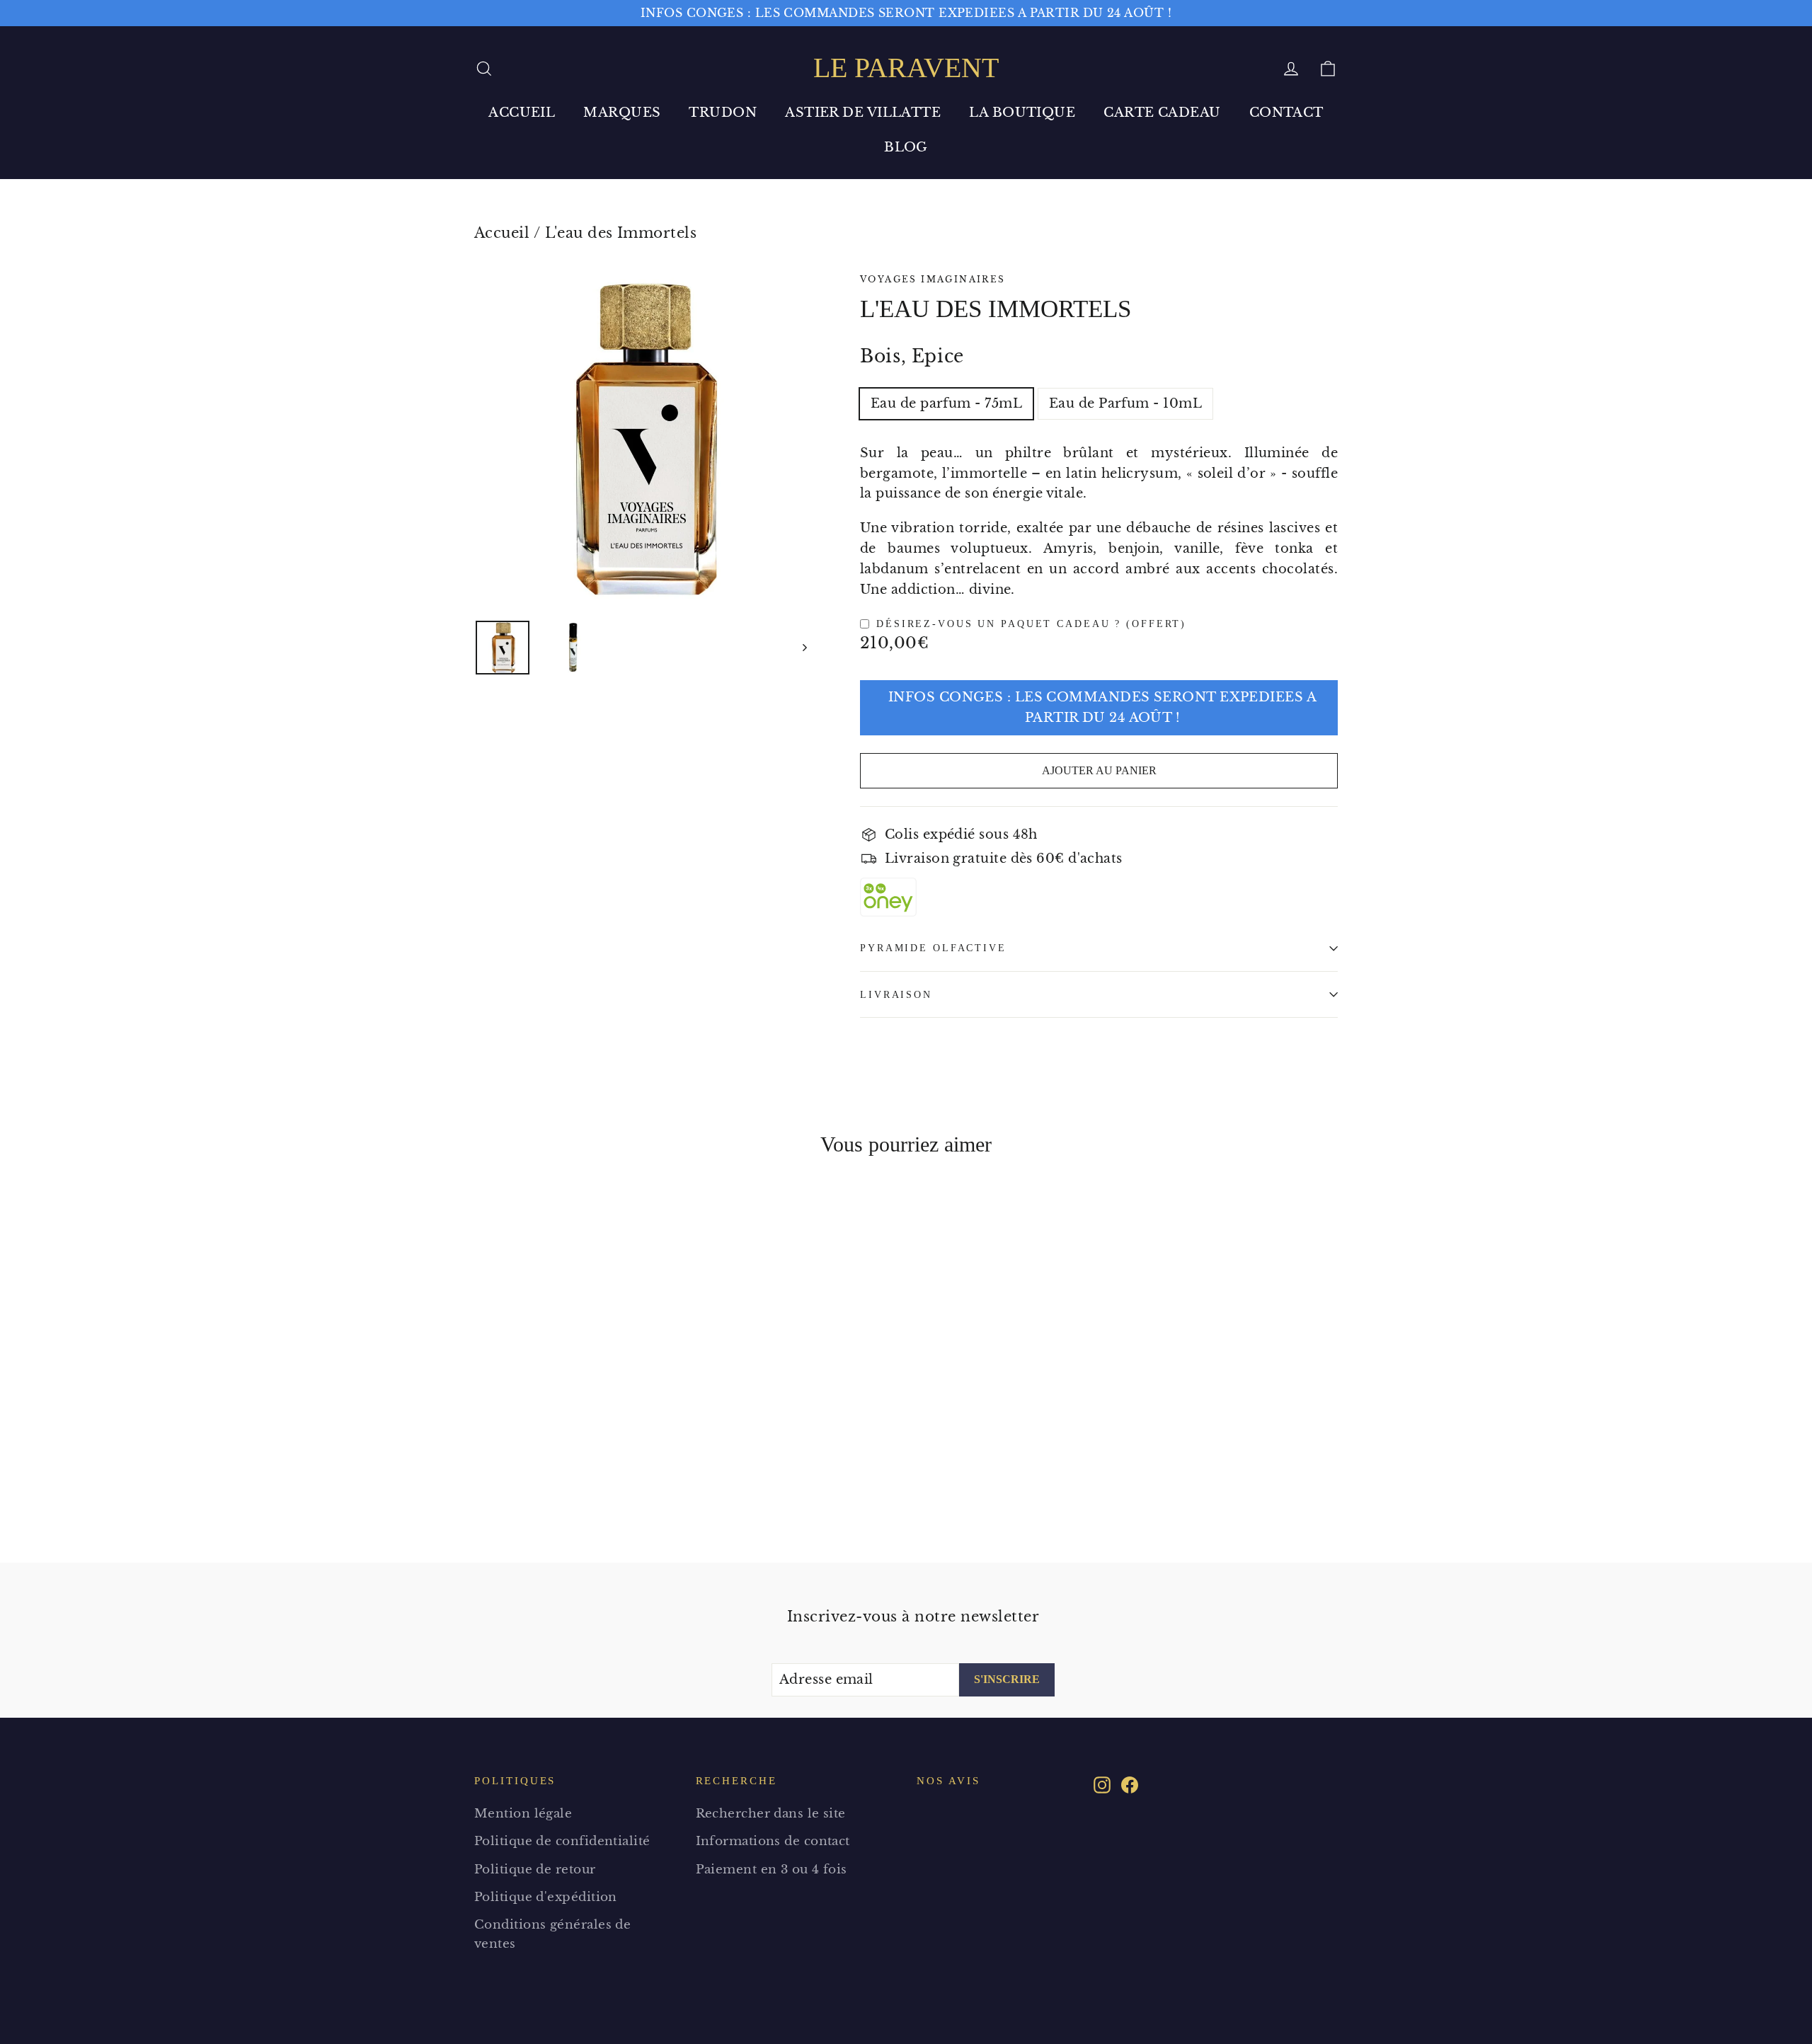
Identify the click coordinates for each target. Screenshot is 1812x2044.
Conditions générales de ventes (552, 1934)
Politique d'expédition (546, 1897)
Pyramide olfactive (933, 948)
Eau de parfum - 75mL (946, 403)
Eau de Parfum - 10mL (1125, 403)
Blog (906, 147)
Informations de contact (773, 1841)
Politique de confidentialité (562, 1841)
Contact (1286, 113)
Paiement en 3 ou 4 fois (772, 1870)
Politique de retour (535, 1870)
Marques (622, 113)
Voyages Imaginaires (933, 279)
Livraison (896, 994)
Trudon (723, 113)
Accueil (522, 113)
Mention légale (523, 1814)
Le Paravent (906, 68)
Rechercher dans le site (771, 1814)
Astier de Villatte (863, 113)
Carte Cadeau (1162, 113)
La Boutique (1022, 113)
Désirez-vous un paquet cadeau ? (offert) (1031, 624)
